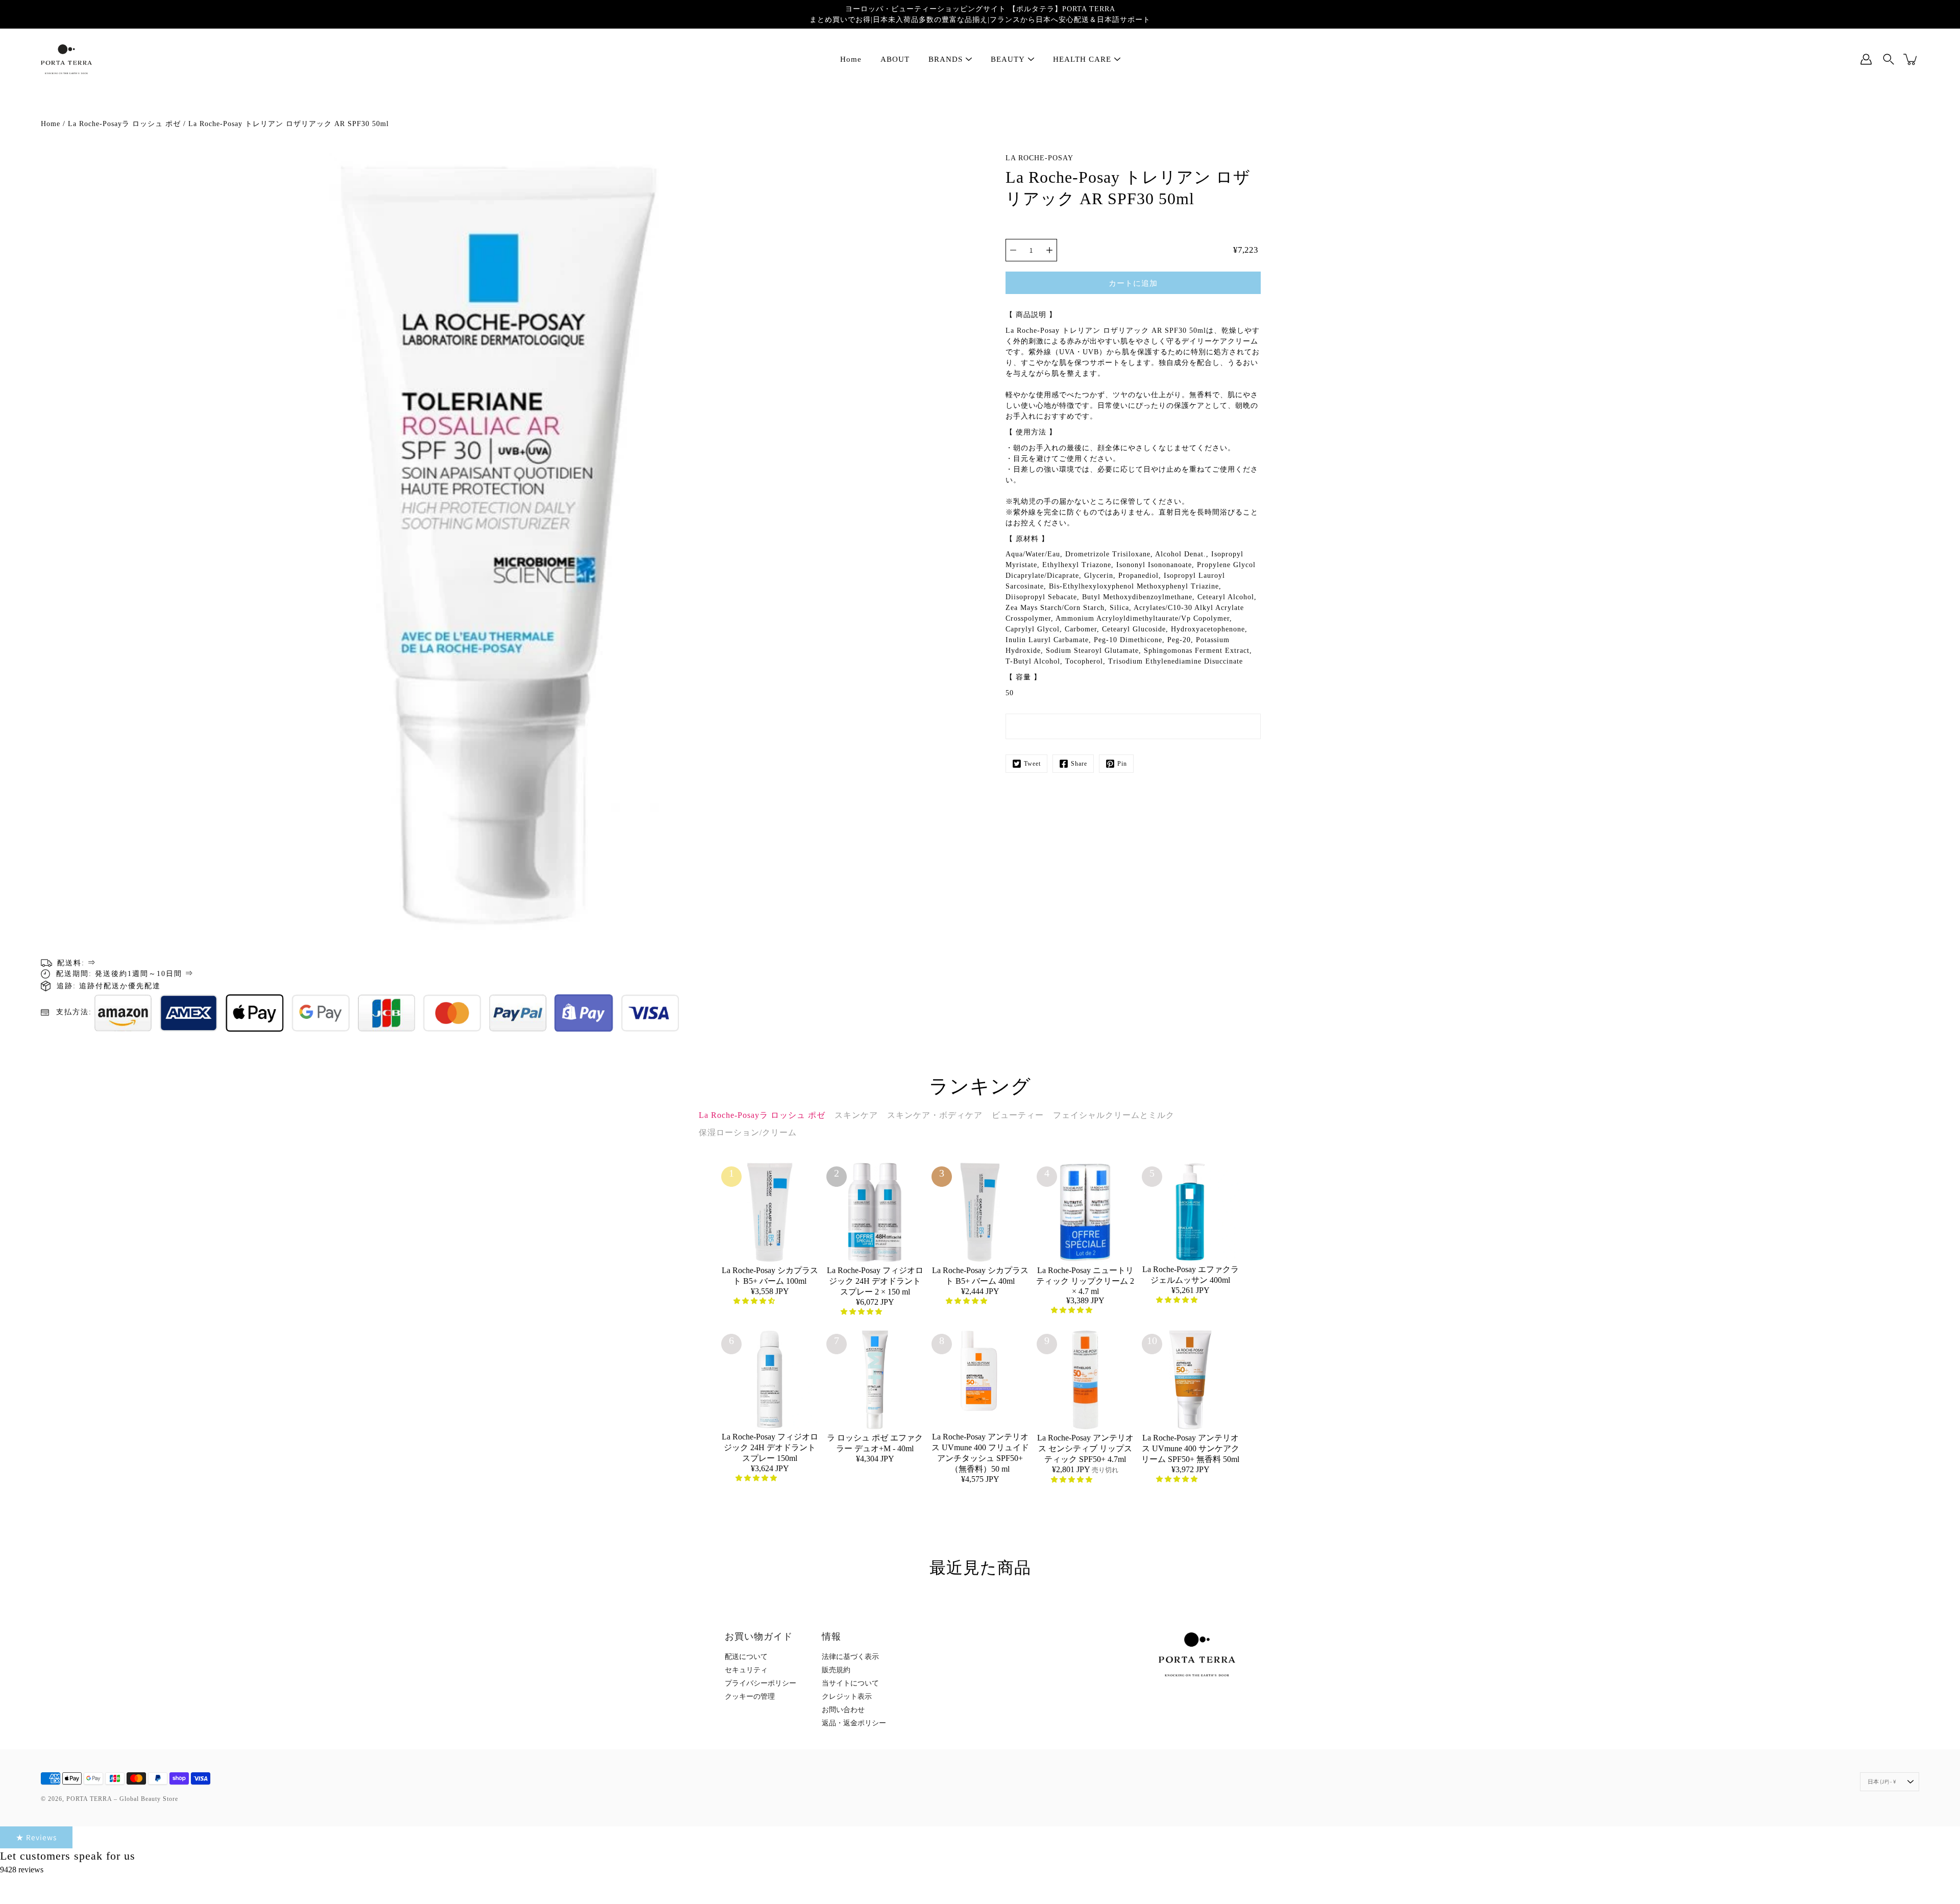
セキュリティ (746, 1670)
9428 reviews (22, 1870)
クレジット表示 (847, 1696)
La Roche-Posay (1039, 158)
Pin (1122, 764)
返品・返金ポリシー (854, 1723)
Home (851, 59)
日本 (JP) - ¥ (1882, 1781)
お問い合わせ (843, 1710)
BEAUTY (1008, 59)
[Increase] (1049, 250)
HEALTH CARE (1082, 59)
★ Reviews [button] (36, 1837)
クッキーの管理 (750, 1696)
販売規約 (836, 1670)
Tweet (1032, 764)
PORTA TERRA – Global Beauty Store (122, 1799)
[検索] (1889, 59)
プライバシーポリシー (761, 1683)
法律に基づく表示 (850, 1657)
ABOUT (895, 59)
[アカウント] (1866, 59)
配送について (746, 1657)
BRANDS (946, 59)
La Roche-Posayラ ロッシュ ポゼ (124, 124)
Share (1079, 764)
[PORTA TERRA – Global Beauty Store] (66, 59)
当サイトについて (850, 1683)
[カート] (1911, 59)
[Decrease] (1013, 250)
